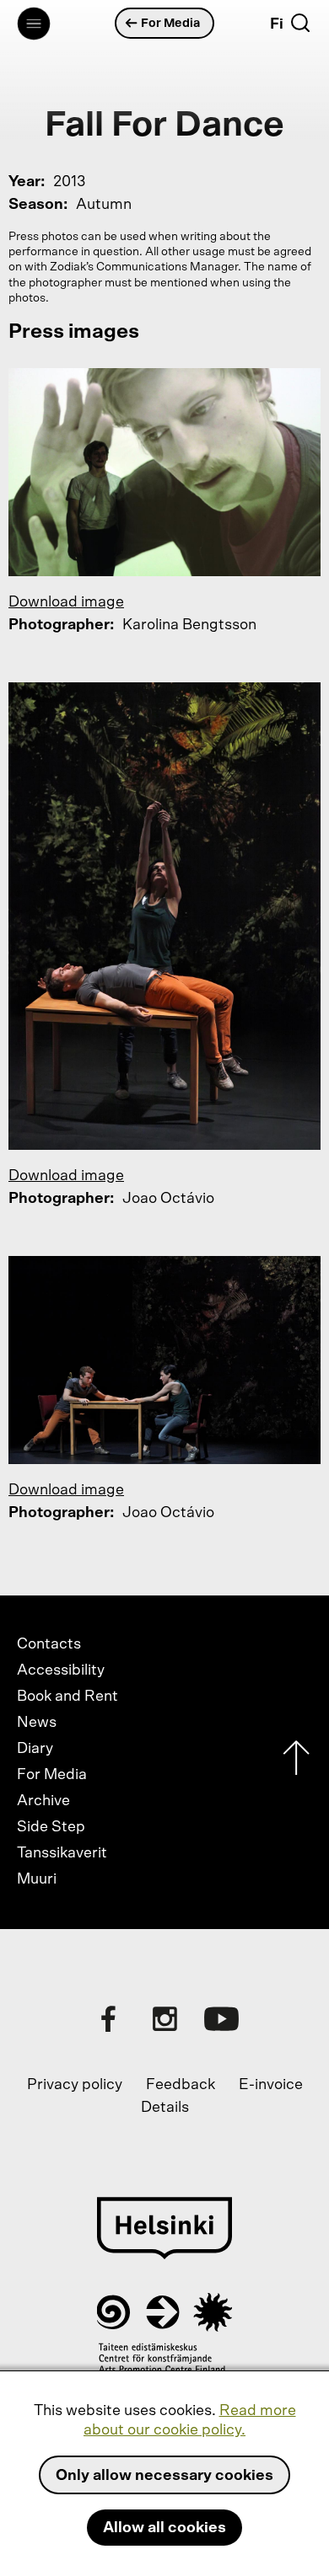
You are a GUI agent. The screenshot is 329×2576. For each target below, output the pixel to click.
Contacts (49, 1644)
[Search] (300, 23)
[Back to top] (296, 1762)
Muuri (37, 1879)
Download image (66, 602)
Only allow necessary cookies (164, 2476)
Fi (277, 24)
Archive (43, 1801)
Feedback (181, 2085)
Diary (35, 1749)
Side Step (51, 1827)
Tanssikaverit (62, 1853)
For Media (170, 23)
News (37, 1723)
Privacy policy (75, 2085)
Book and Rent (67, 1697)
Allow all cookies (164, 2528)
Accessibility (61, 1670)
